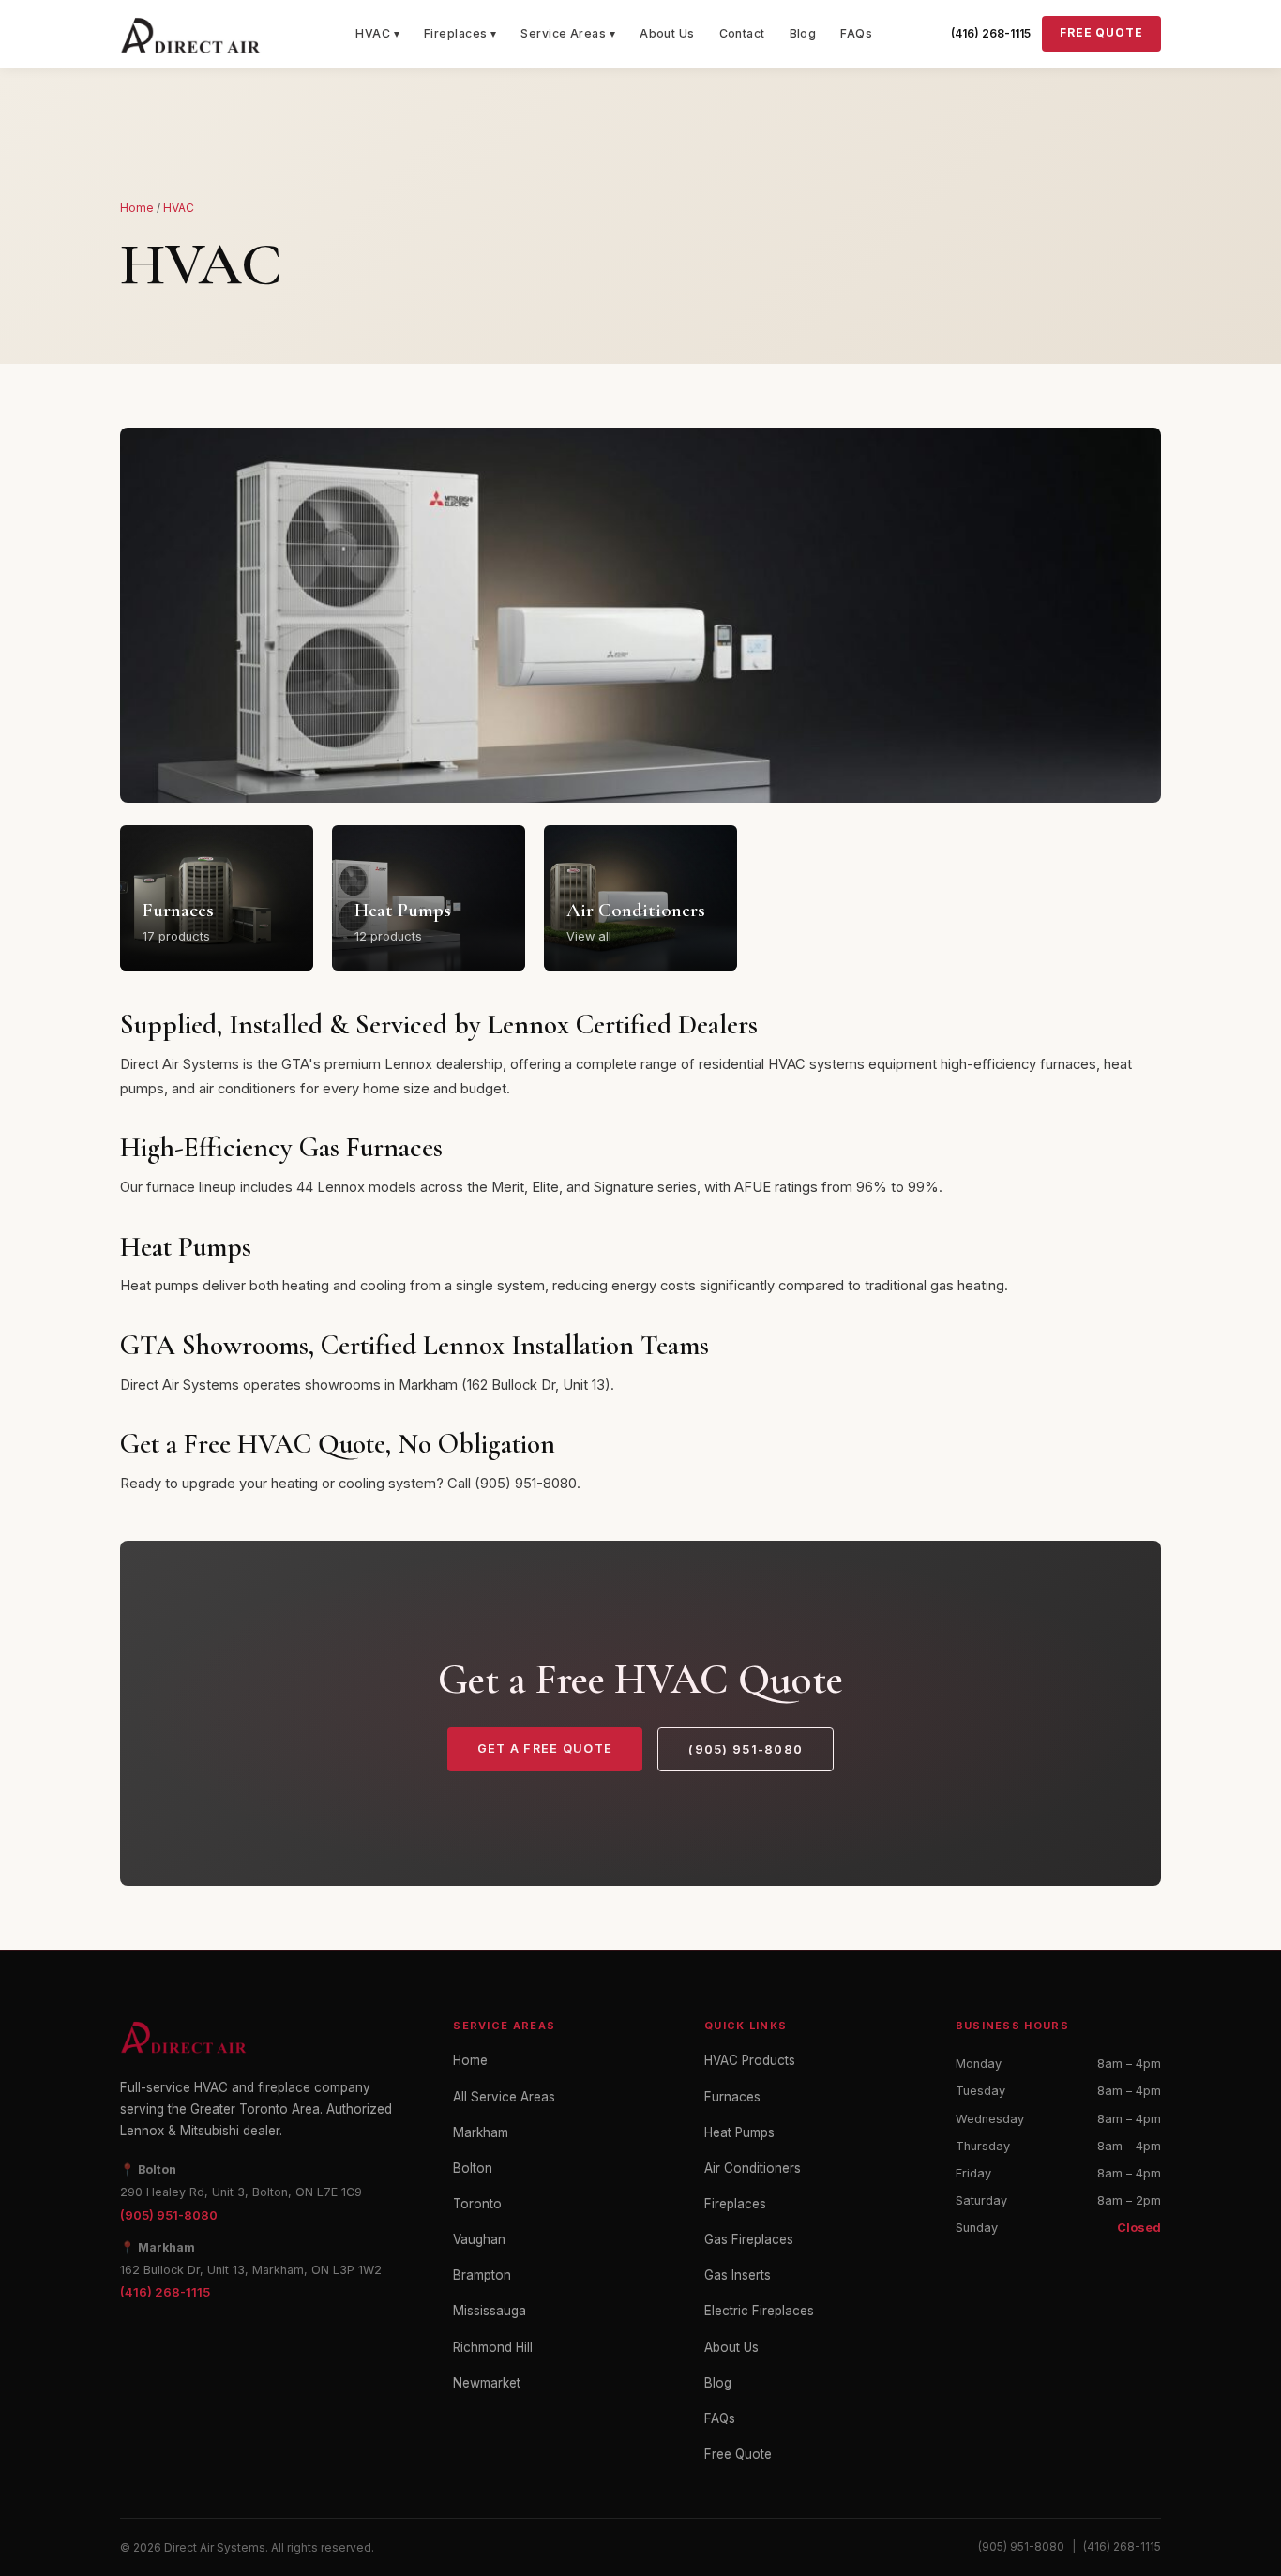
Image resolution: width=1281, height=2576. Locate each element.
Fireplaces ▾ (460, 33)
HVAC (179, 208)
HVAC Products (750, 2060)
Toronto (477, 2204)
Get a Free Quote (545, 1748)
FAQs (856, 33)
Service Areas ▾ (568, 33)
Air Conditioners (753, 2168)
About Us (667, 33)
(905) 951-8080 (746, 1749)
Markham (481, 2132)
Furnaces (732, 2097)
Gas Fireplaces (749, 2239)
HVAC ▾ (377, 33)
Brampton (482, 2275)
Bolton (473, 2168)
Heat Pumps (739, 2132)
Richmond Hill (493, 2347)
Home (137, 208)
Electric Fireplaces (759, 2311)
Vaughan (479, 2239)
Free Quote (1101, 33)
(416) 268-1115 (991, 33)
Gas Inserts (738, 2275)
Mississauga (490, 2311)
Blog (803, 33)
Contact (742, 33)
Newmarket (487, 2383)
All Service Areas (504, 2097)
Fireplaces (735, 2204)
